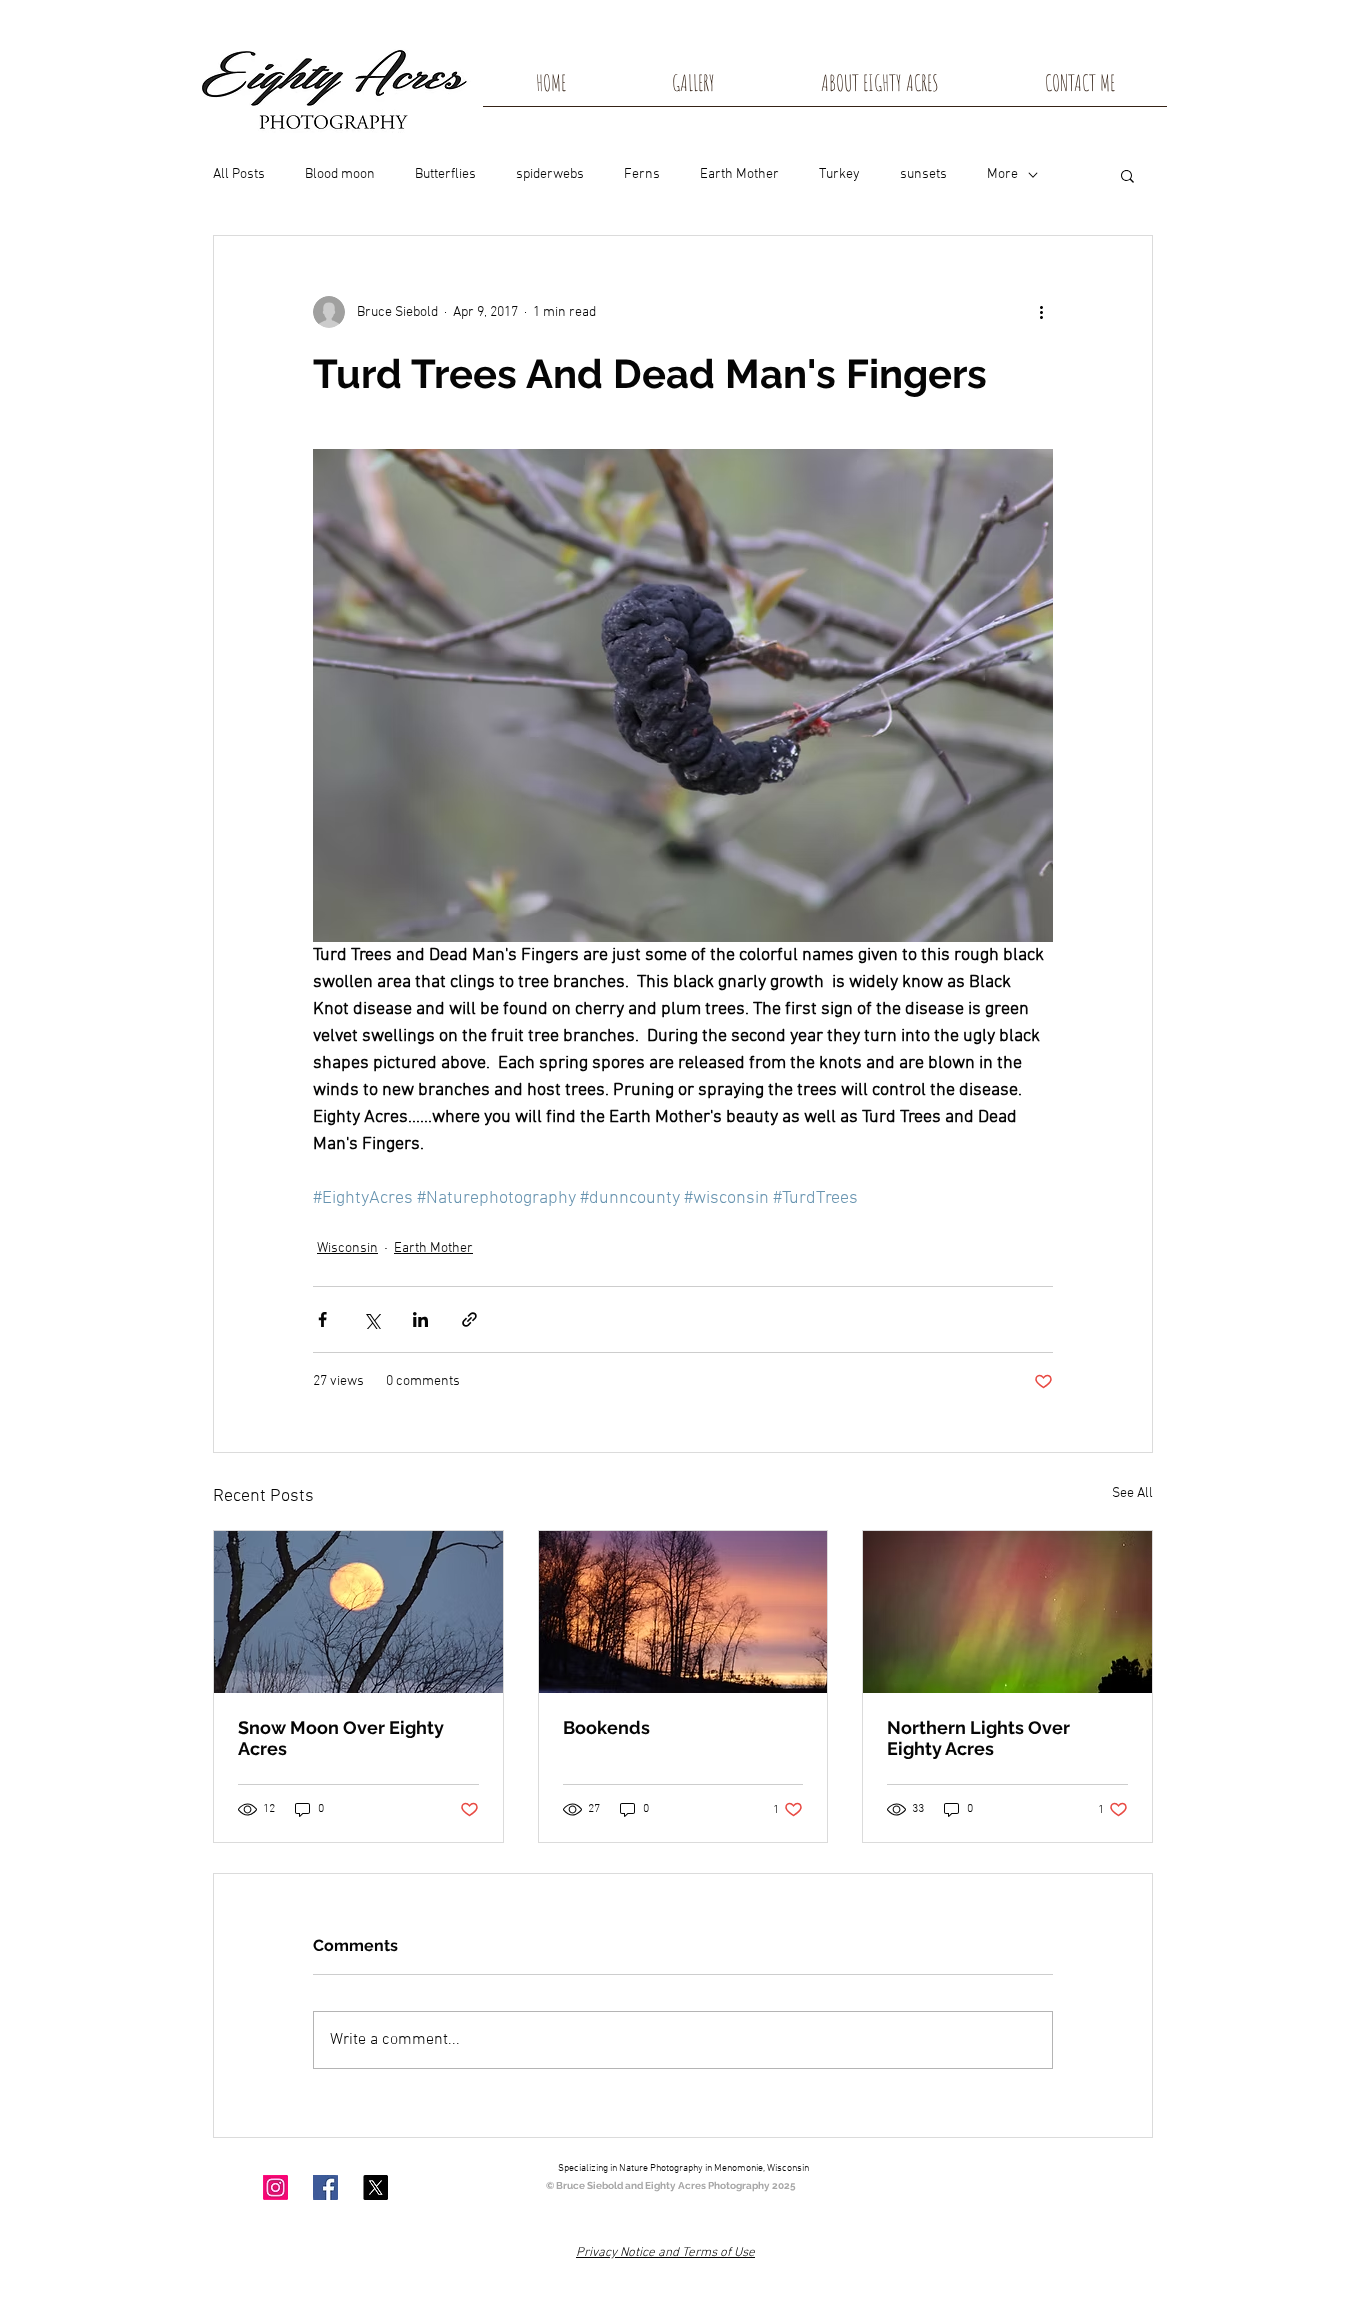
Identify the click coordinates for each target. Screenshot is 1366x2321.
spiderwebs (550, 174)
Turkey (839, 174)
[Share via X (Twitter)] (371, 1319)
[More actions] (1041, 312)
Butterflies (445, 174)
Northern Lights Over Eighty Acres (978, 1738)
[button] (1127, 175)
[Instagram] (275, 2187)
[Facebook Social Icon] (325, 2187)
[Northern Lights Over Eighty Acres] (1007, 1612)
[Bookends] (683, 1612)
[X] (375, 2187)
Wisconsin (347, 1248)
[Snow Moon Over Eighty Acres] (358, 1612)
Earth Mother (739, 174)
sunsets (923, 174)
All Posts (239, 174)
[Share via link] (469, 1319)
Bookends (606, 1727)
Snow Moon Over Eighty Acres (341, 1738)
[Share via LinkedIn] (420, 1319)
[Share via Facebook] (322, 1319)
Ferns (642, 174)
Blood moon (340, 174)
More (1002, 174)
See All (1132, 1493)
